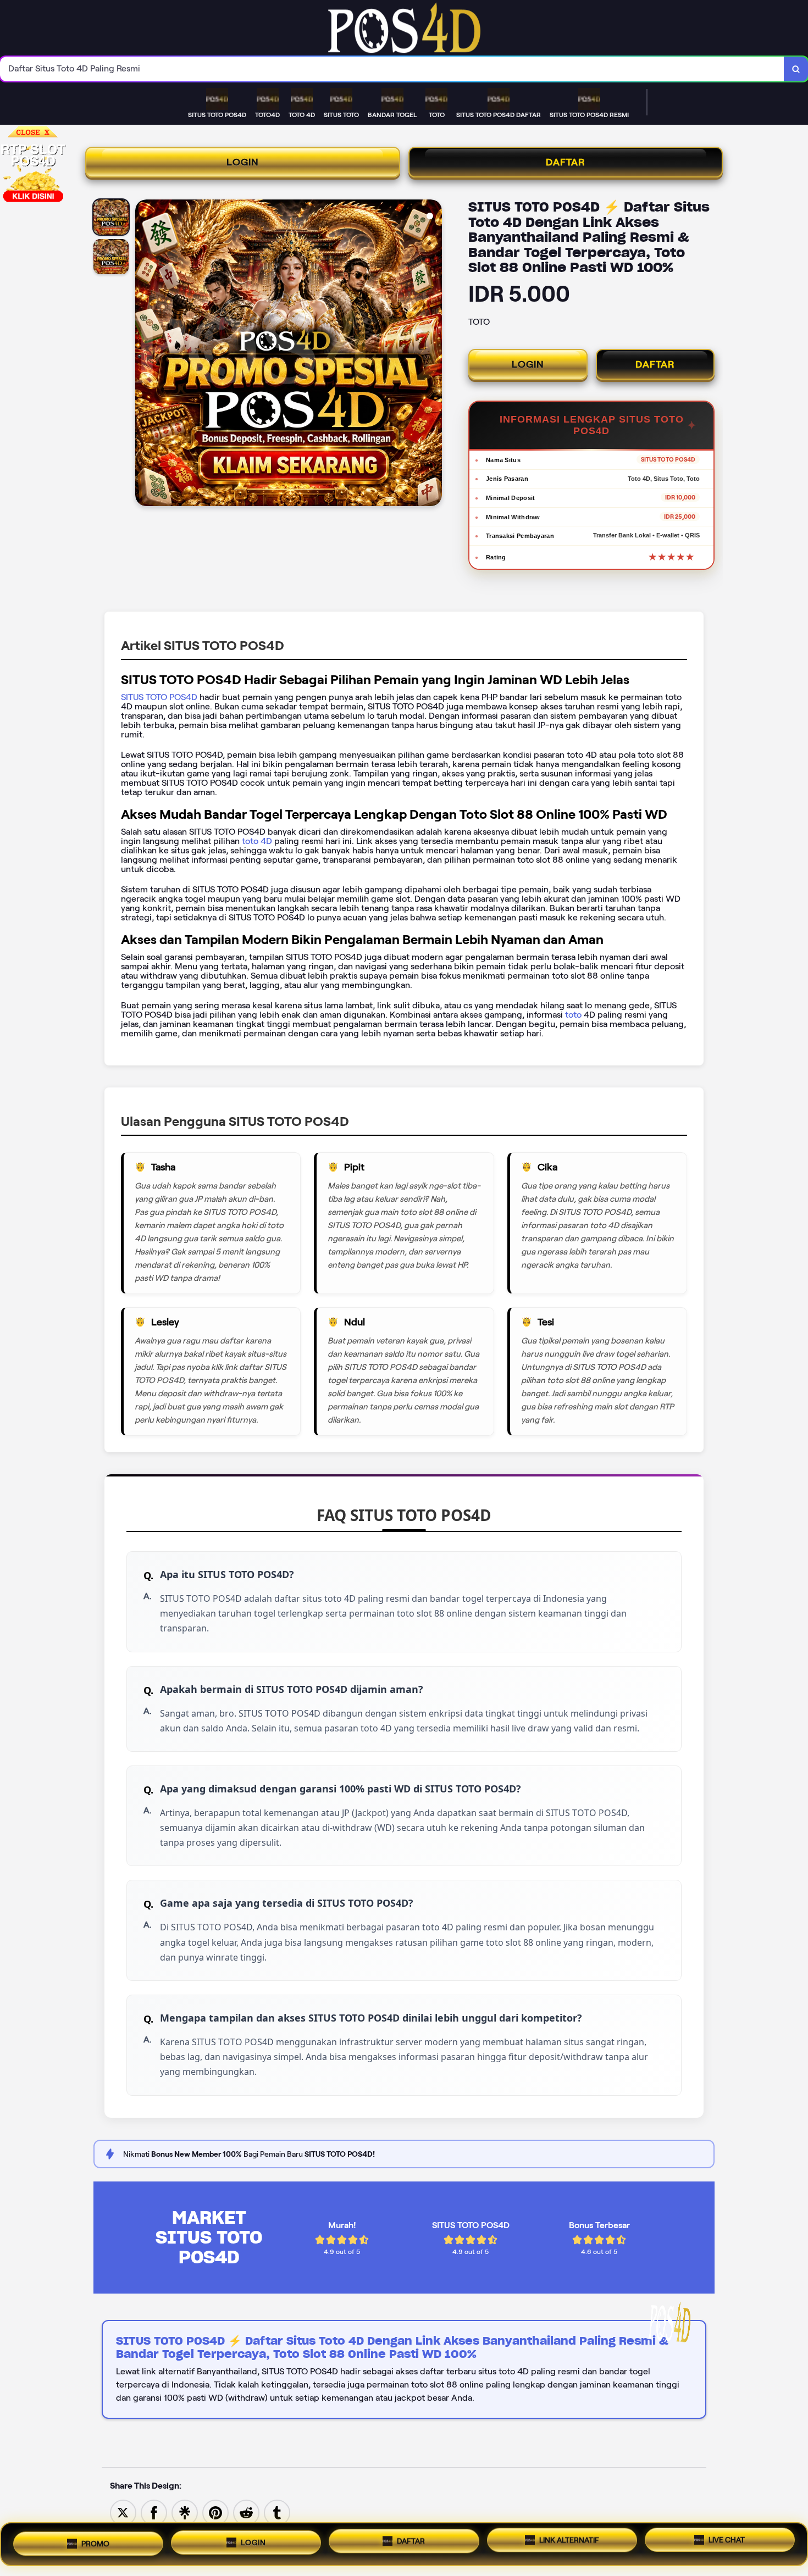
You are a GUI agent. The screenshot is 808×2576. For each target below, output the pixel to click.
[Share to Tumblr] (277, 2512)
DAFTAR (566, 162)
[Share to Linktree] (185, 2512)
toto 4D (256, 841)
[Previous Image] (144, 354)
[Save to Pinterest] (215, 2512)
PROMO (95, 2541)
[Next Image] (433, 354)
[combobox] (392, 69)
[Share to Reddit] (246, 2512)
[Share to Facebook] (154, 2512)
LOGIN (243, 162)
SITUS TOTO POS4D (159, 697)
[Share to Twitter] (123, 2512)
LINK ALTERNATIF (569, 2540)
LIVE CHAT (727, 2541)
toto (574, 1015)
